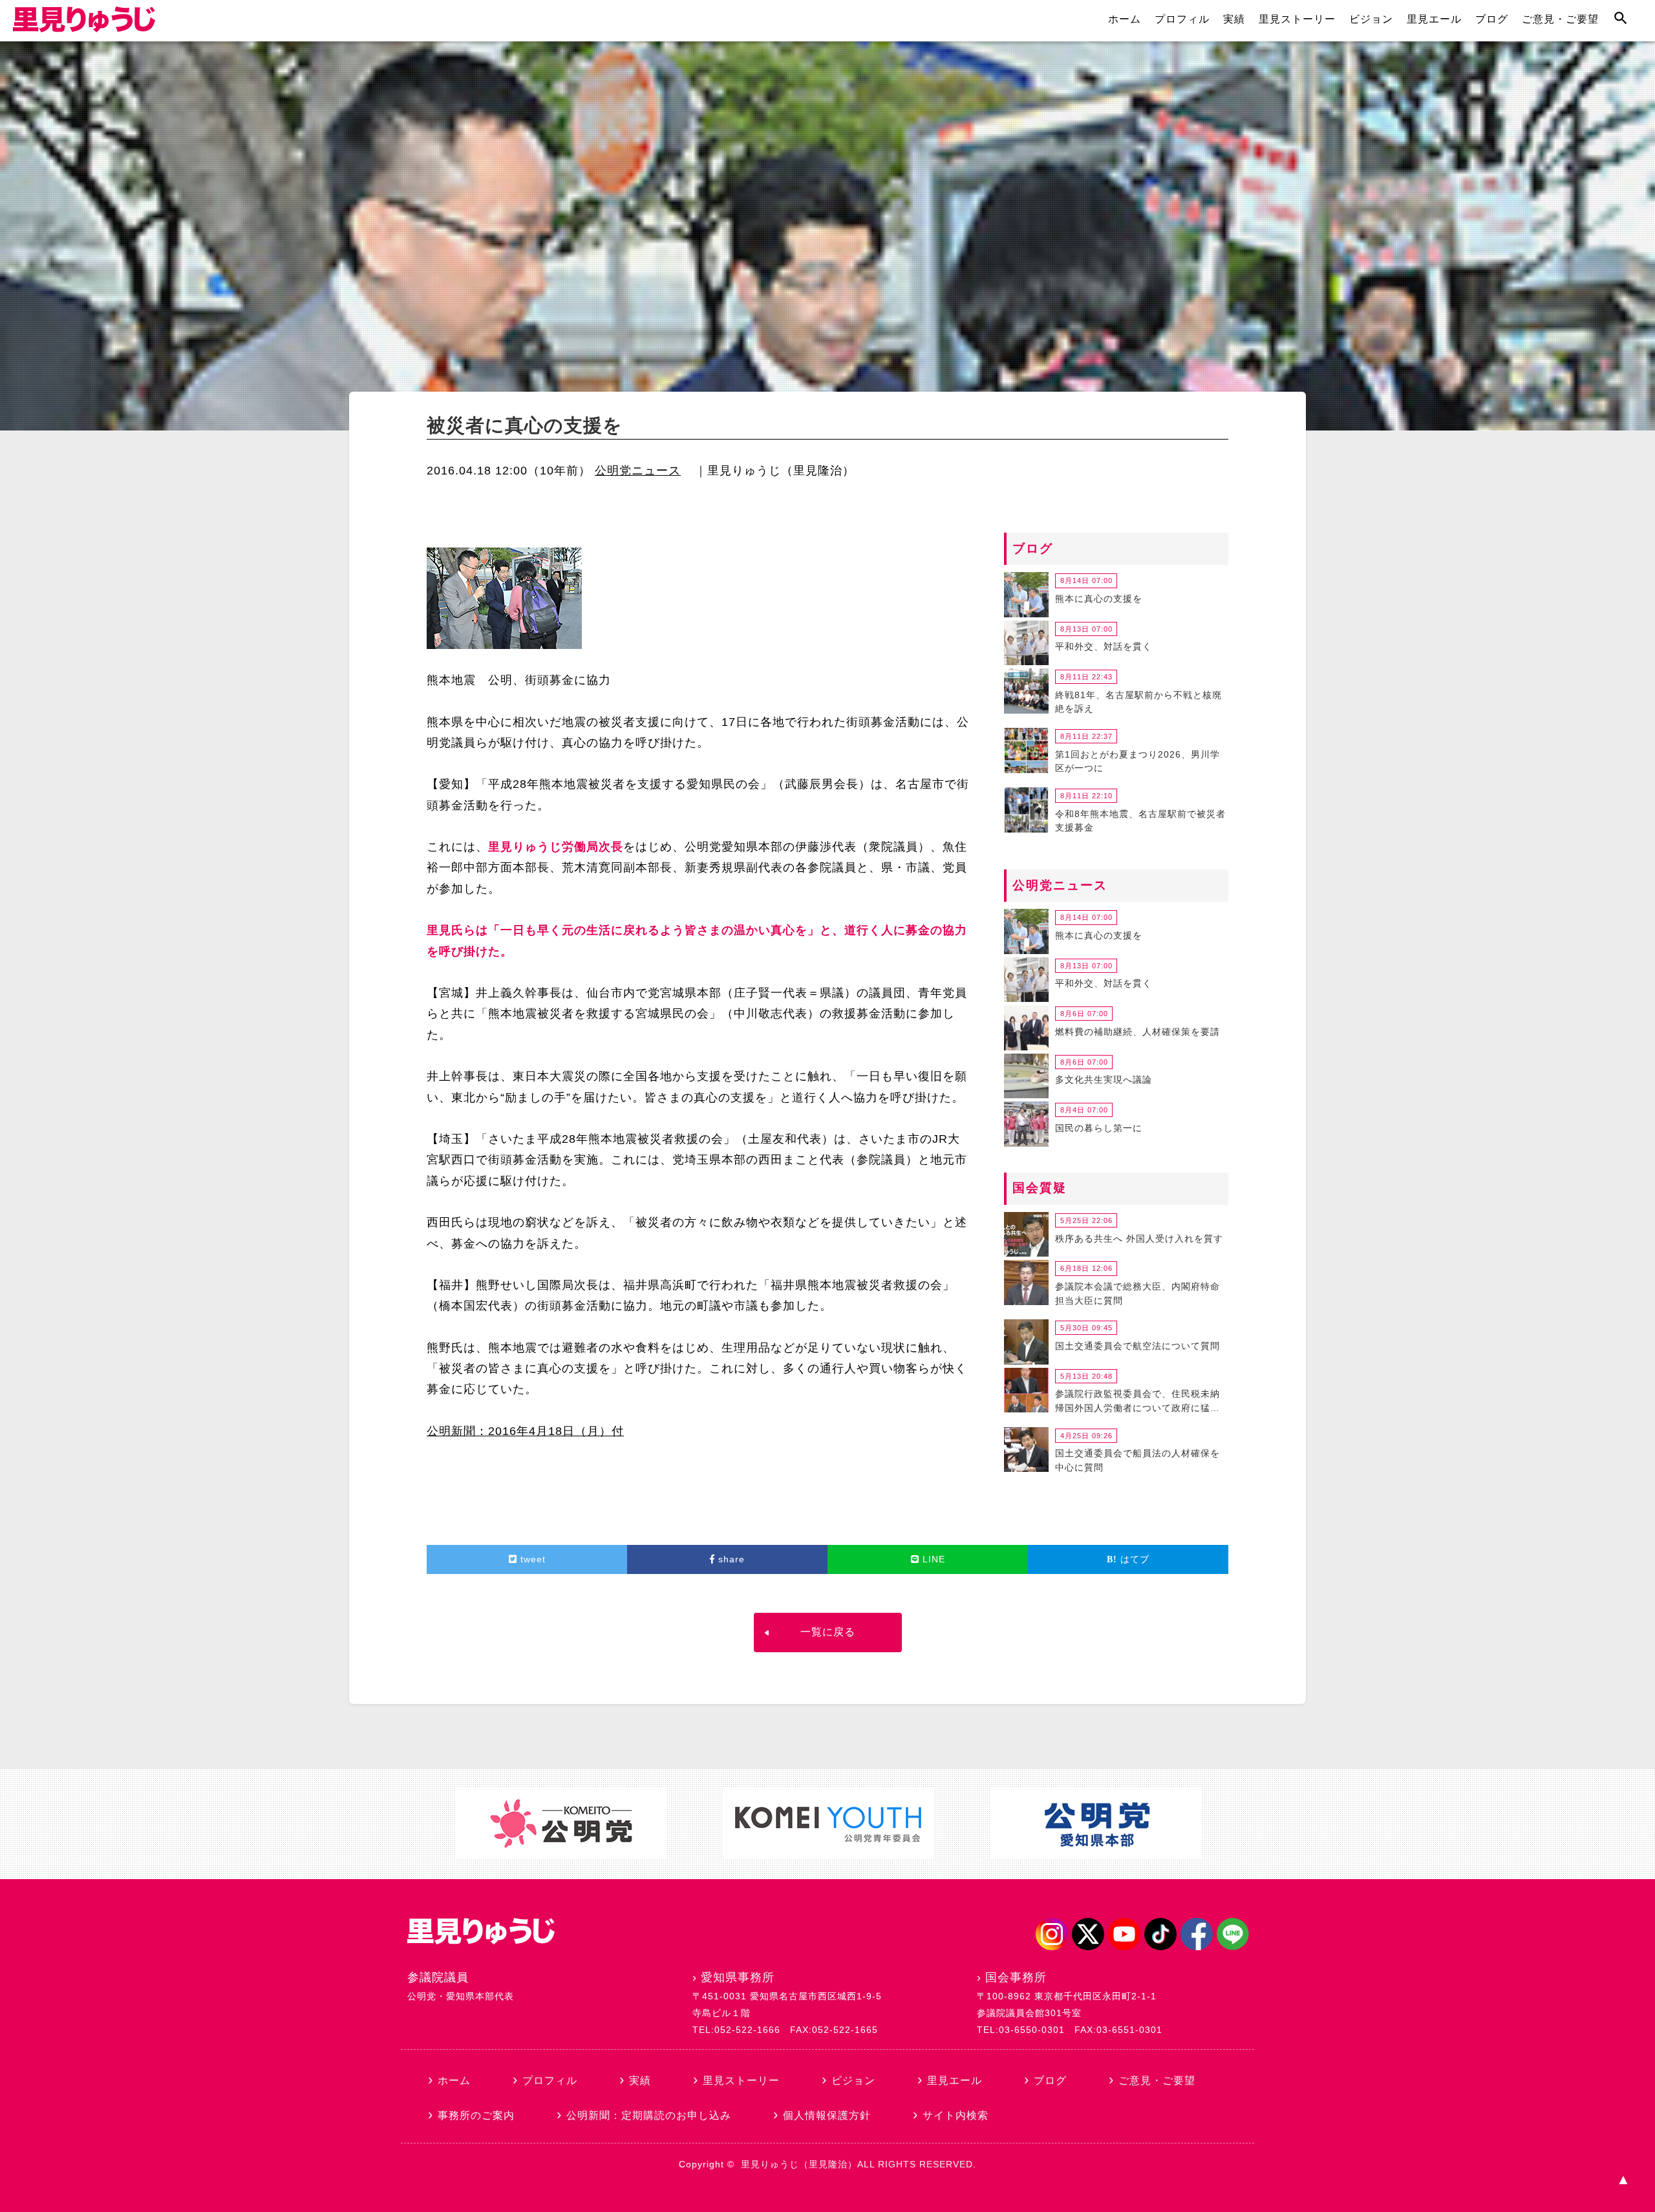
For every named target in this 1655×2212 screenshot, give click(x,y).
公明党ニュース (638, 471)
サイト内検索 (956, 2115)
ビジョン (1371, 19)
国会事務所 (1016, 1977)
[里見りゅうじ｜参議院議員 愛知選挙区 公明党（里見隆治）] (84, 28)
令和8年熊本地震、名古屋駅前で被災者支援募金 (1140, 821)
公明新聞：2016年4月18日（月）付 (525, 1431)
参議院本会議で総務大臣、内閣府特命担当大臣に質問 (1137, 1293)
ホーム (1125, 19)
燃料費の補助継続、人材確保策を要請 (1137, 1032)
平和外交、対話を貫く (1104, 646)
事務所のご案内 (476, 2115)
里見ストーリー (1297, 19)
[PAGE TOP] (1623, 2180)
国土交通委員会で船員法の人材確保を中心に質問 (1137, 1460)
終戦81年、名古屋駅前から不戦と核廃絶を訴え (1138, 702)
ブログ (1492, 19)
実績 (1234, 19)
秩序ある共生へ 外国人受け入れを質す (1139, 1239)
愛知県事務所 (738, 1977)
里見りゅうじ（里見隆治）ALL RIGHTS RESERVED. (859, 2164)
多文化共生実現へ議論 (1104, 1079)
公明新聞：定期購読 (649, 2115)
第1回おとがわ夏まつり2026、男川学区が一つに (1137, 761)
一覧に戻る (828, 1632)
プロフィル (1182, 19)
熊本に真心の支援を (1099, 599)
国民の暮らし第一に (1099, 1128)
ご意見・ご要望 (1560, 19)
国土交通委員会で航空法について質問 (1137, 1346)
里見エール (1434, 19)
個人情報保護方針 (827, 2115)
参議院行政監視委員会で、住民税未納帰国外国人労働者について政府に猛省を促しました (1137, 1403)
